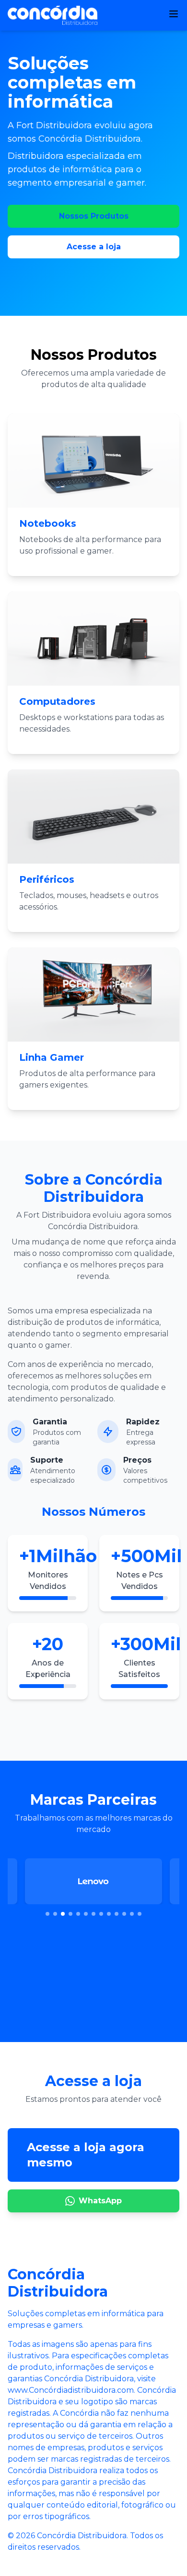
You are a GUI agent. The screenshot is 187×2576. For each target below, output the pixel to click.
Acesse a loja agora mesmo (86, 2155)
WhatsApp (100, 2201)
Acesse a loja (94, 247)
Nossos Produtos (94, 216)
